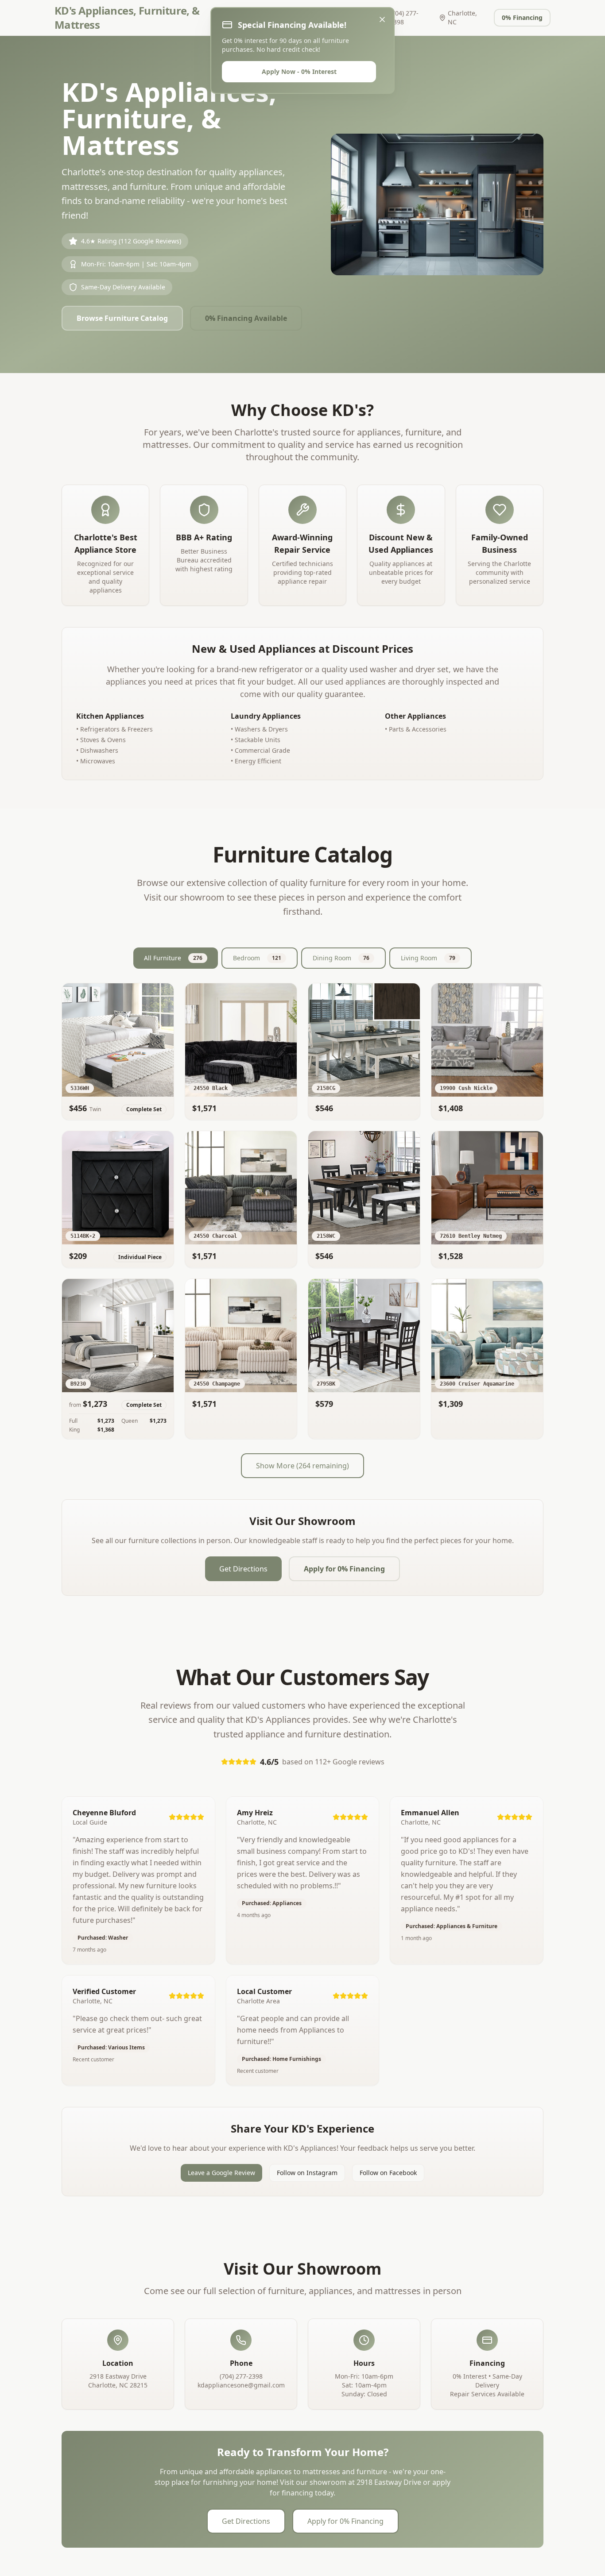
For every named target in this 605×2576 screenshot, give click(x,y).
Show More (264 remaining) (302, 1466)
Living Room (428, 958)
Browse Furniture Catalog (122, 318)
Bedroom (257, 958)
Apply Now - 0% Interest (299, 71)
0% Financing (522, 17)
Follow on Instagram (307, 2173)
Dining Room (341, 958)
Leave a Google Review (221, 2173)
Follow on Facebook (388, 2173)
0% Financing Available (246, 318)
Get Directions (243, 1569)
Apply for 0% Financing (344, 1569)
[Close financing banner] (382, 19)
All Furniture (173, 958)
